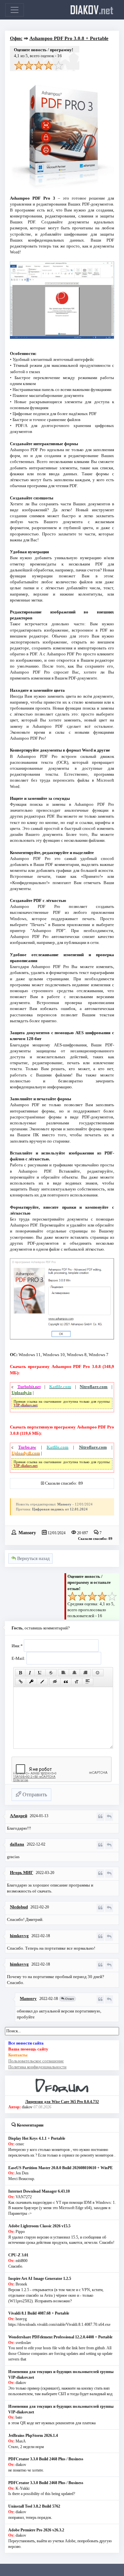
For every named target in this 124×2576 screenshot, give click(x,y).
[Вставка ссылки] (21, 1682)
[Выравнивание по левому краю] (63, 1673)
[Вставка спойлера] (88, 1682)
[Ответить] (109, 1817)
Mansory (27, 1532)
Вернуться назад (33, 1559)
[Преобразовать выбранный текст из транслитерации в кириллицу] (77, 1682)
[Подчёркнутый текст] (40, 1673)
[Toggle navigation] (15, 10)
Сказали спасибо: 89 (64, 1483)
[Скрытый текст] (55, 1682)
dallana (17, 1844)
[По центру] (74, 1673)
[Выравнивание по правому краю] (85, 1673)
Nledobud (19, 1907)
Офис (16, 38)
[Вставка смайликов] (98, 1673)
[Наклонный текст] (30, 1673)
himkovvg (19, 1936)
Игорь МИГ (21, 1873)
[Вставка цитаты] (66, 1682)
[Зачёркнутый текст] (51, 1673)
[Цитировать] (100, 1817)
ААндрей (19, 1816)
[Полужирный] (20, 1673)
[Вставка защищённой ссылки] (31, 1682)
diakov (92, 10)
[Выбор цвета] (42, 1682)
